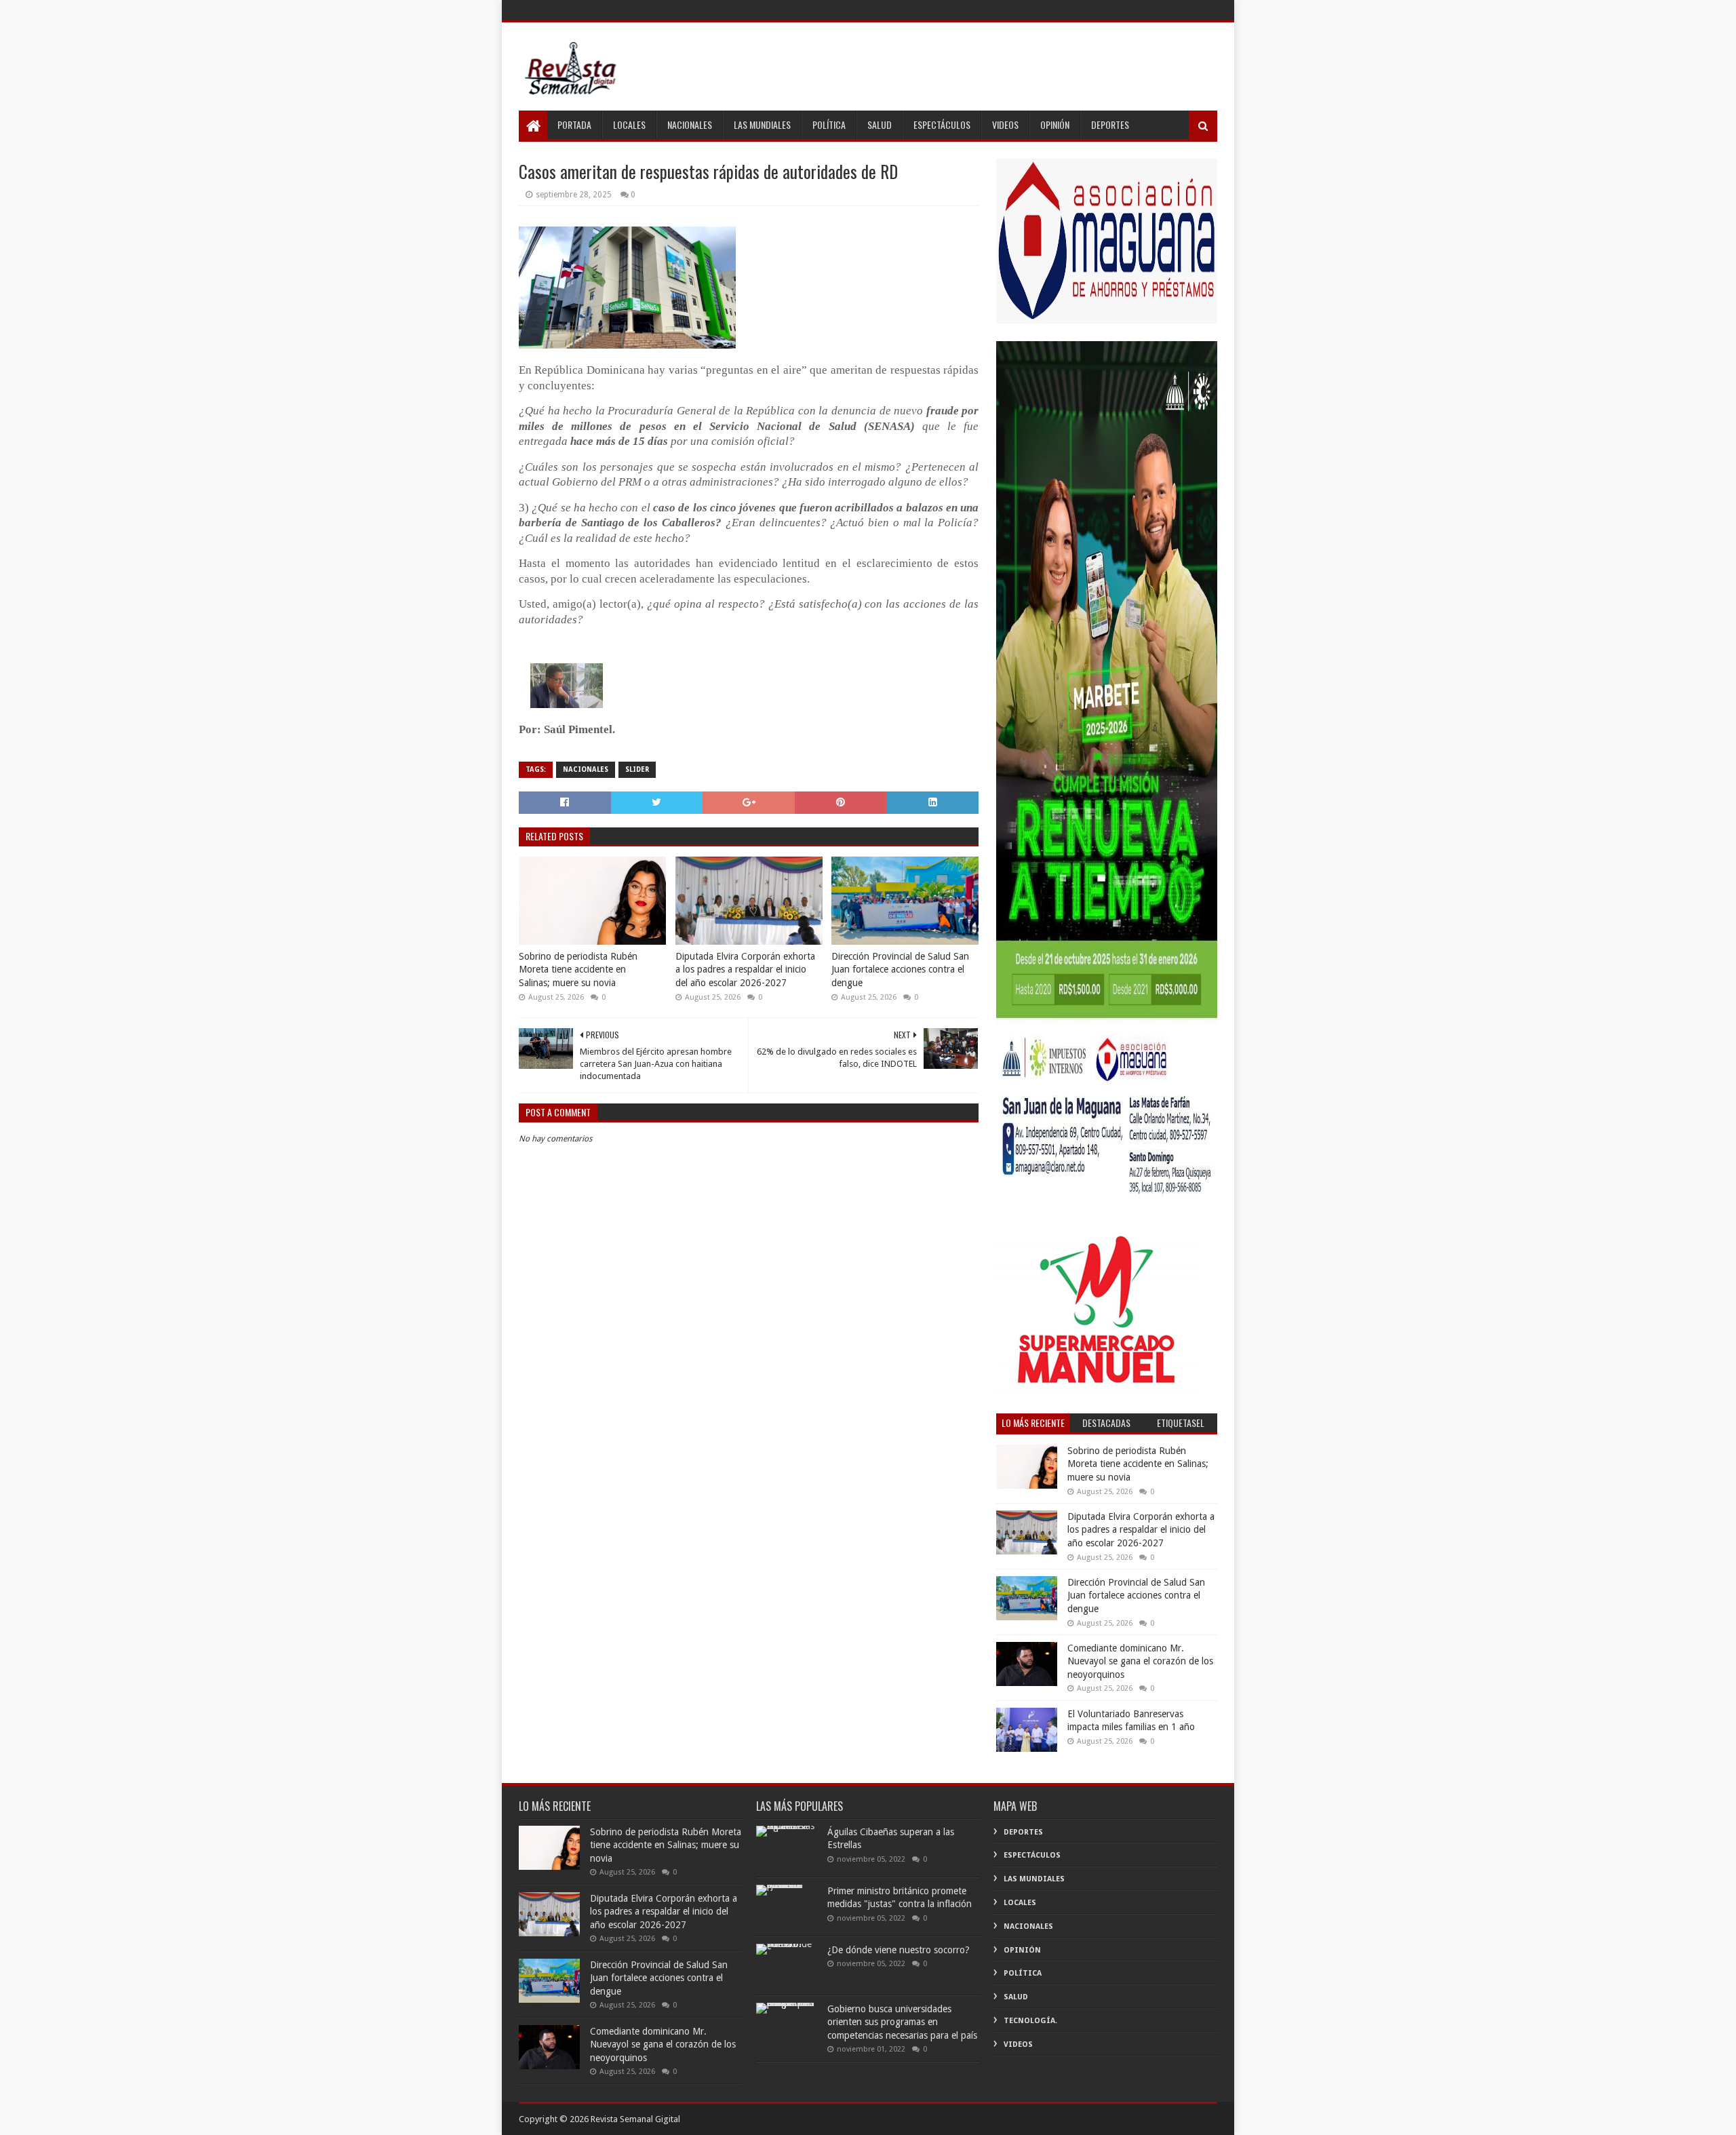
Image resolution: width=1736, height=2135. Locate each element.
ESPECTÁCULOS (942, 124)
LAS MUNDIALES (762, 124)
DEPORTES (1110, 124)
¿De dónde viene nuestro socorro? (899, 1950)
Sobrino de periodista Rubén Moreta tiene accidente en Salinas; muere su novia (578, 969)
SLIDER (637, 769)
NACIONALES (690, 124)
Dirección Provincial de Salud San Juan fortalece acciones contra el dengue (900, 969)
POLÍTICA (829, 124)
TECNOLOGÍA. (1030, 2021)
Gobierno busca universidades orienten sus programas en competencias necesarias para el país (902, 2022)
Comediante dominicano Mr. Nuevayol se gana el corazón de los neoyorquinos (1140, 1661)
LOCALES (629, 124)
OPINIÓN (1055, 124)
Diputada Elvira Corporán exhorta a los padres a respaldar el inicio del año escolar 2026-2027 (745, 969)
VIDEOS (1005, 124)
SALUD (880, 124)
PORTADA (574, 124)
